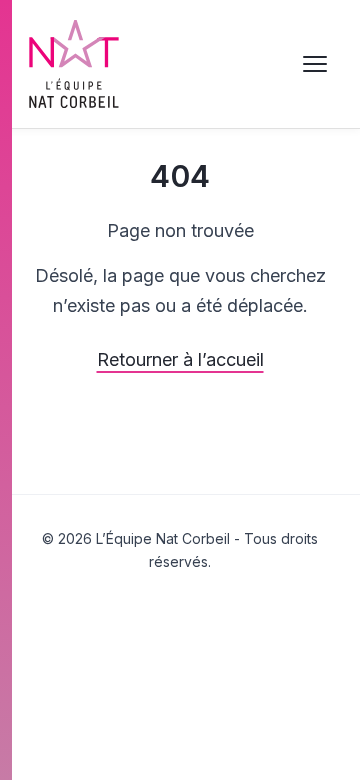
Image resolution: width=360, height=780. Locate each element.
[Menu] (315, 64)
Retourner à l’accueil (180, 359)
